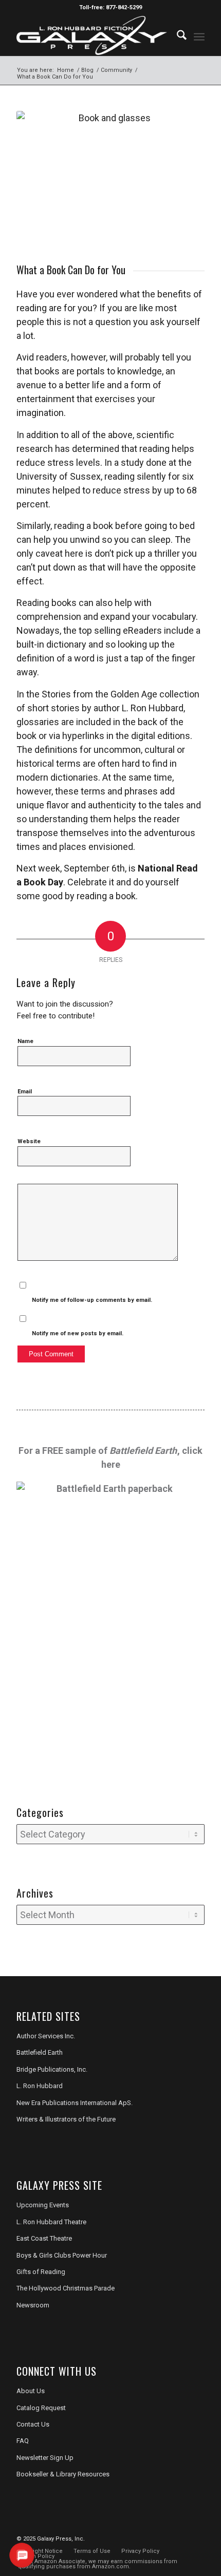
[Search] (177, 35)
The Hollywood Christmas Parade (66, 2288)
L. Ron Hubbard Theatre (51, 2222)
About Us (31, 2391)
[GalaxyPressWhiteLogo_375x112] (91, 35)
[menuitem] (177, 35)
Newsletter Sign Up (45, 2458)
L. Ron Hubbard (40, 2086)
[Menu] (199, 35)
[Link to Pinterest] (197, 2537)
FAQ (23, 2441)
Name (25, 1041)
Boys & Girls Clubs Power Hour (62, 2255)
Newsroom (33, 2305)
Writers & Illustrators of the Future (66, 2119)
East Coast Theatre (44, 2238)
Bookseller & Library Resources (63, 2474)
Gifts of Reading (41, 2272)
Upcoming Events (43, 2205)
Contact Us (33, 2424)
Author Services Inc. (46, 2036)
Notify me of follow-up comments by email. (92, 1300)
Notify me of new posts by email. (78, 1333)
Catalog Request (41, 2408)
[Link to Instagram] (181, 2537)
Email (25, 1092)
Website (29, 1141)
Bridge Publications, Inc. (52, 2069)
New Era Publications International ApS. (75, 2103)
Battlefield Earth (40, 2052)
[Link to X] (166, 2537)
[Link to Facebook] (151, 2537)
